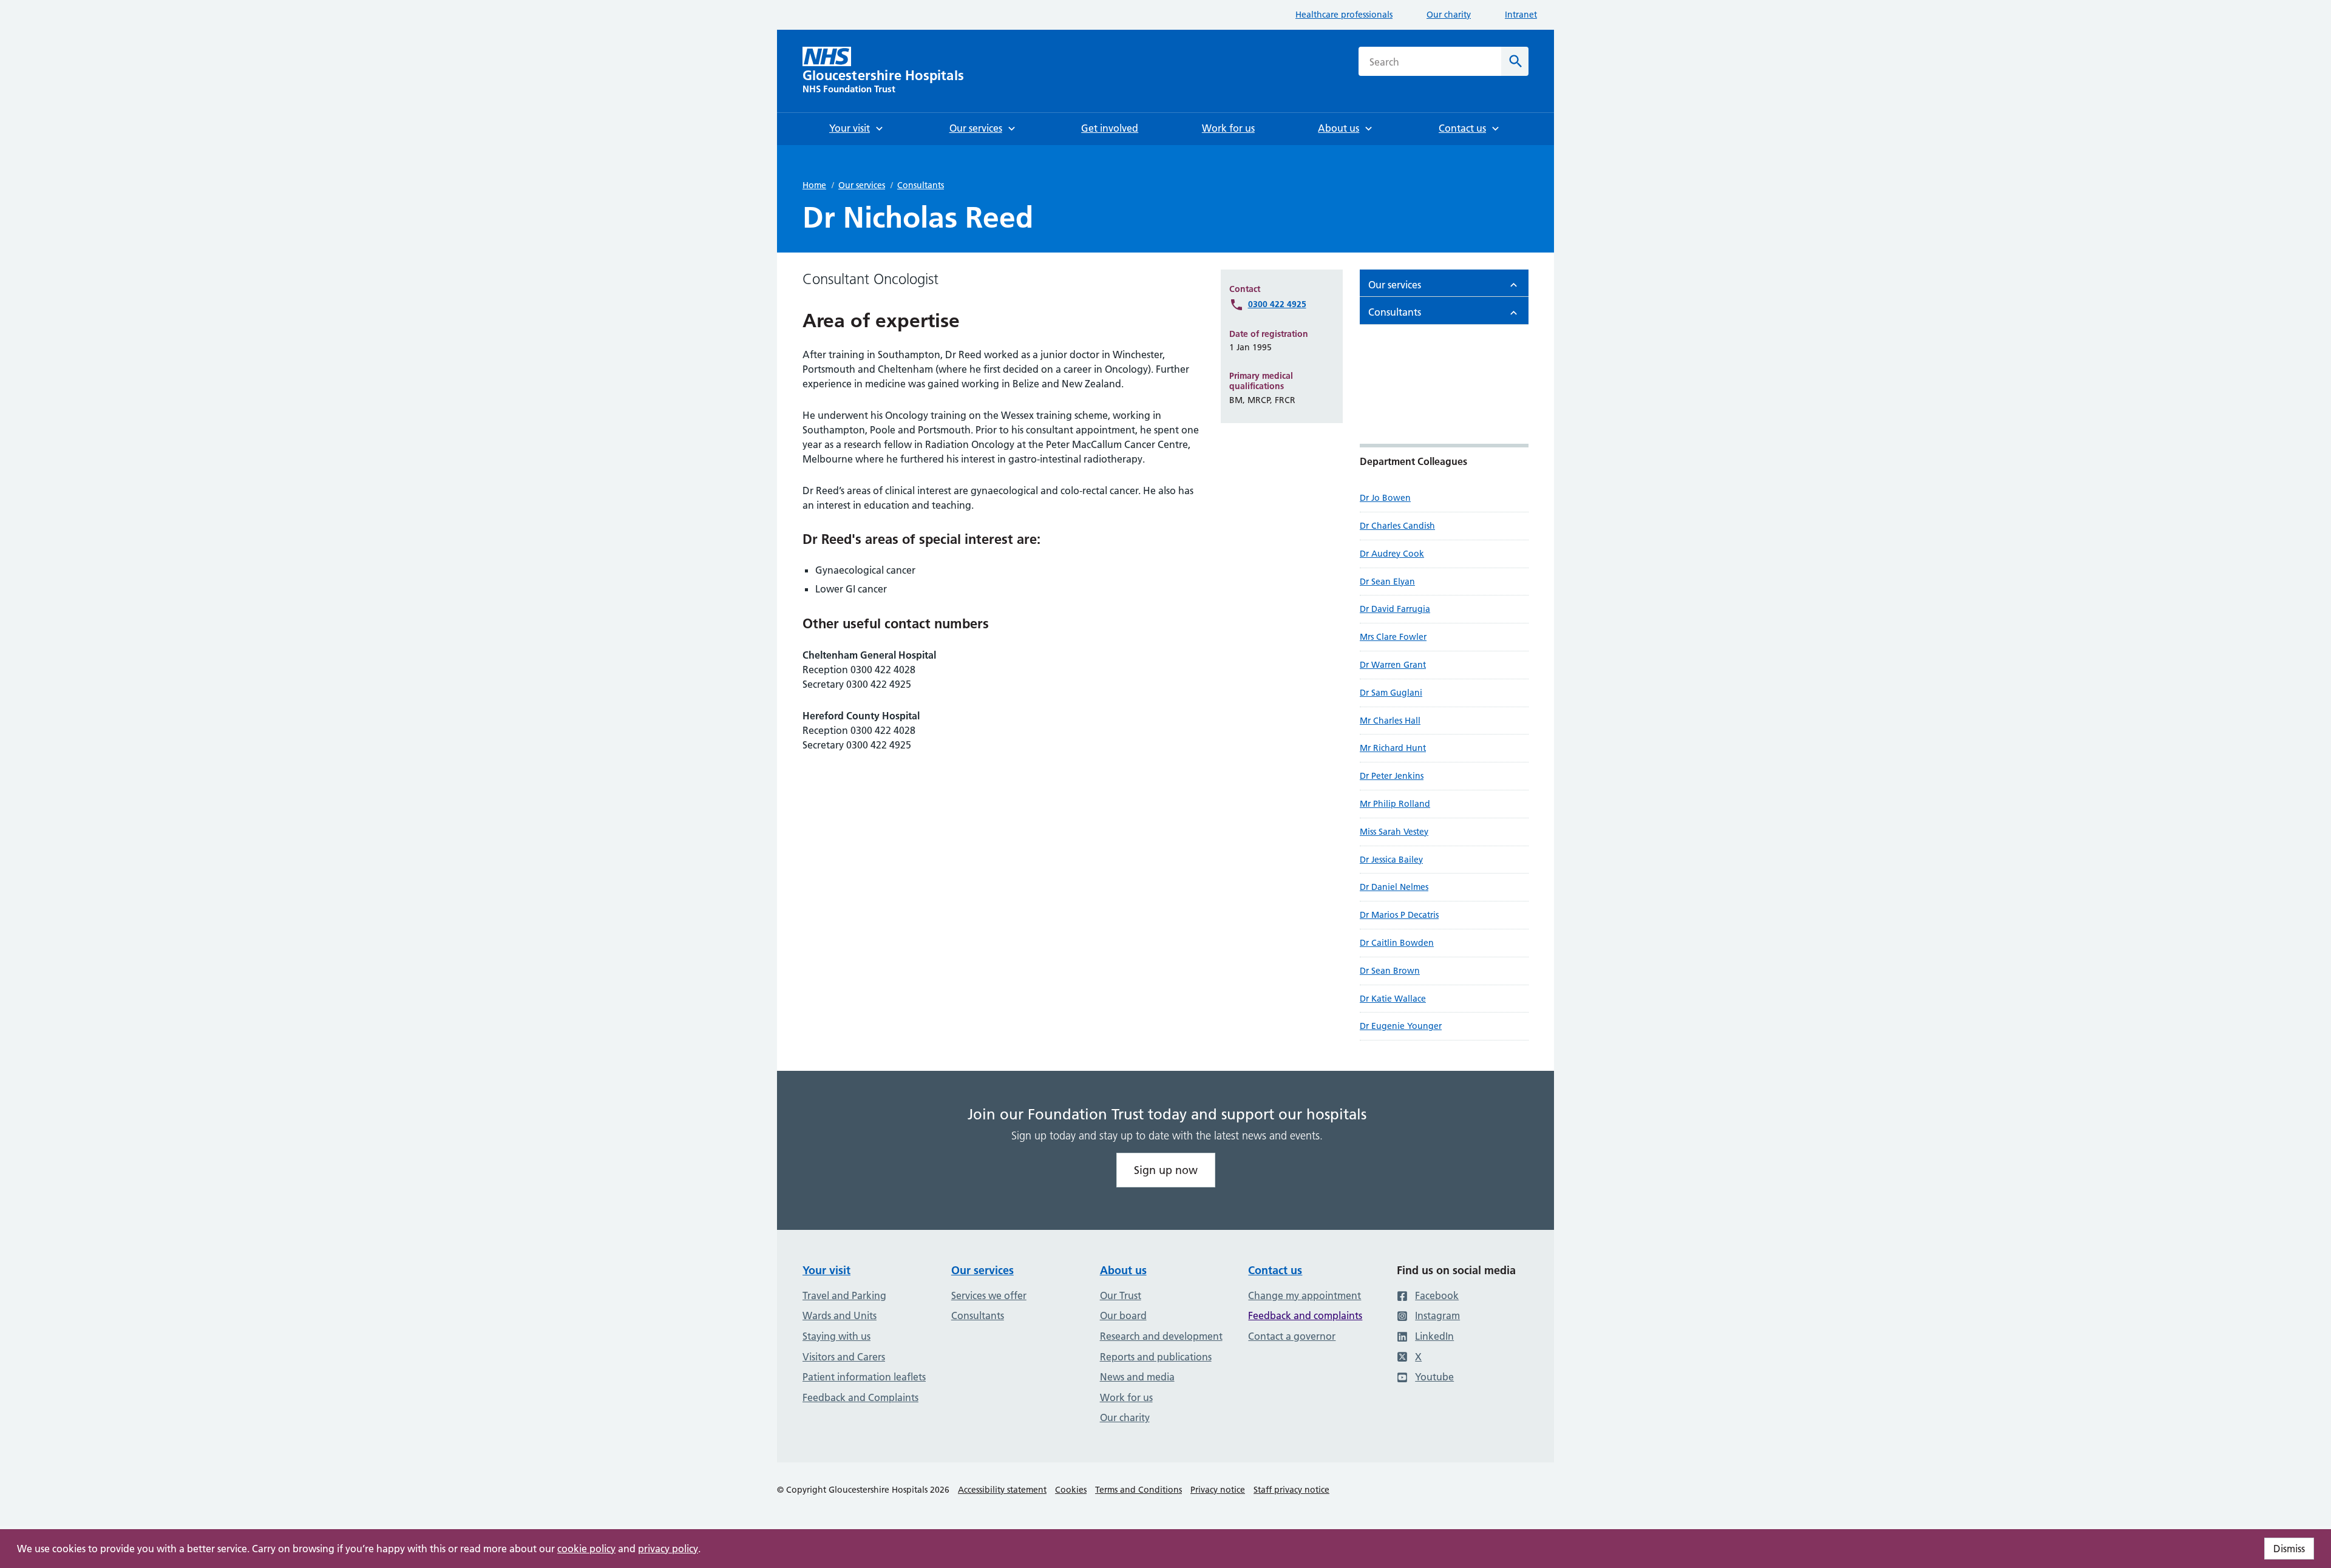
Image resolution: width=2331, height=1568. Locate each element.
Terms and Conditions (1138, 1490)
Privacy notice (1218, 1490)
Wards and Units (840, 1315)
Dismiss (2289, 1549)
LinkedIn (1434, 1336)
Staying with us (836, 1336)
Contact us (1275, 1270)
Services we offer (989, 1295)
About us (1123, 1270)
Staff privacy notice (1291, 1490)
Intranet (1521, 15)
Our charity (1449, 15)
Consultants (921, 185)
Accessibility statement (1002, 1490)
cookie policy (586, 1549)
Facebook (1437, 1295)
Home (814, 185)
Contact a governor (1292, 1336)
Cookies (1071, 1490)
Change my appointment (1305, 1295)
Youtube (1434, 1377)
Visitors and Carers (844, 1357)
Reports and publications (1156, 1357)
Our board (1123, 1315)
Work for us (1126, 1397)
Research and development (1161, 1336)
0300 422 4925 (1277, 304)
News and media (1137, 1377)
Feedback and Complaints (860, 1397)
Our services (862, 185)
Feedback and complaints (1305, 1315)
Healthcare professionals (1344, 15)
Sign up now (1166, 1170)
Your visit (826, 1270)
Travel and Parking (844, 1295)
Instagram (1437, 1315)
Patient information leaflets (864, 1377)
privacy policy (668, 1549)
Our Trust (1121, 1295)
